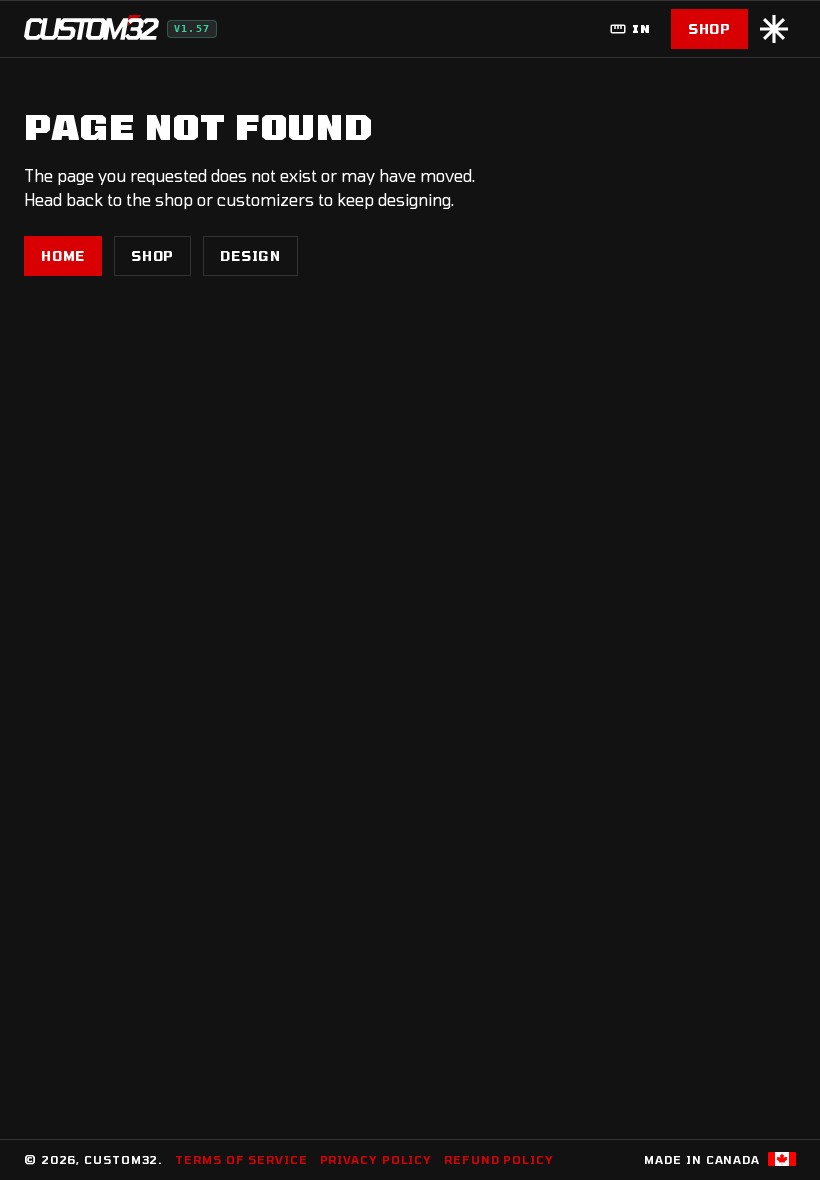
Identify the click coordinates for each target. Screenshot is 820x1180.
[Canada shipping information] (782, 1159)
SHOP (709, 29)
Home (63, 256)
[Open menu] (774, 29)
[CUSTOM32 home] (91, 29)
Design (250, 256)
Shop (152, 256)
